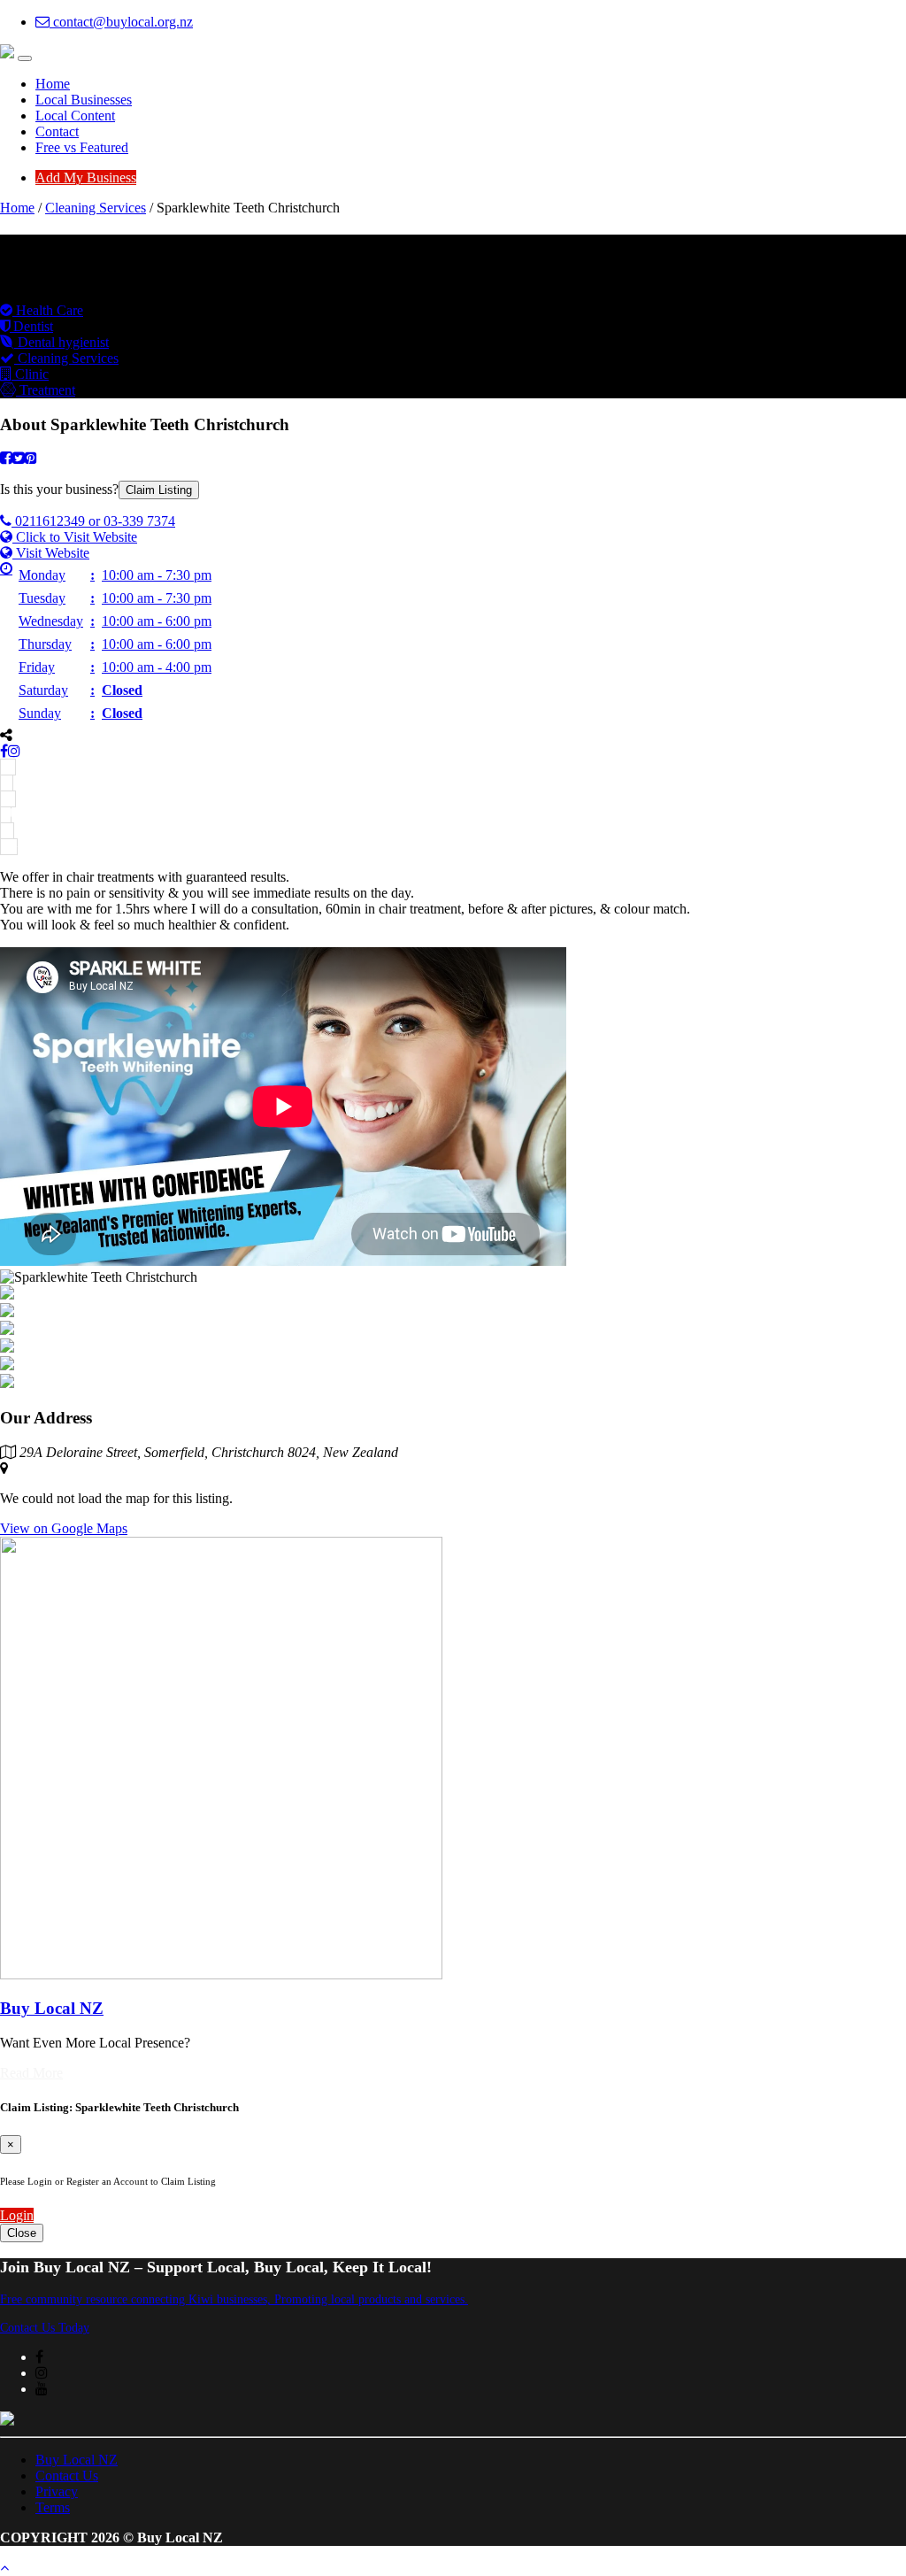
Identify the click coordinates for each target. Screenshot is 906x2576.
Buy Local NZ (77, 2460)
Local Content (75, 116)
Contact (57, 131)
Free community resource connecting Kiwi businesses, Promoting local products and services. (234, 2299)
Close (22, 2233)
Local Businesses (84, 100)
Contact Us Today (45, 2328)
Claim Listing (159, 490)
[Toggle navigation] (25, 58)
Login (17, 2215)
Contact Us (67, 2476)
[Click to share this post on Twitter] (19, 458)
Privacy (57, 2491)
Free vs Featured (82, 147)
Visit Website (51, 553)
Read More (31, 2073)
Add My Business (86, 177)
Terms (53, 2507)
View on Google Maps (64, 1528)
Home (53, 84)
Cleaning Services (96, 208)
